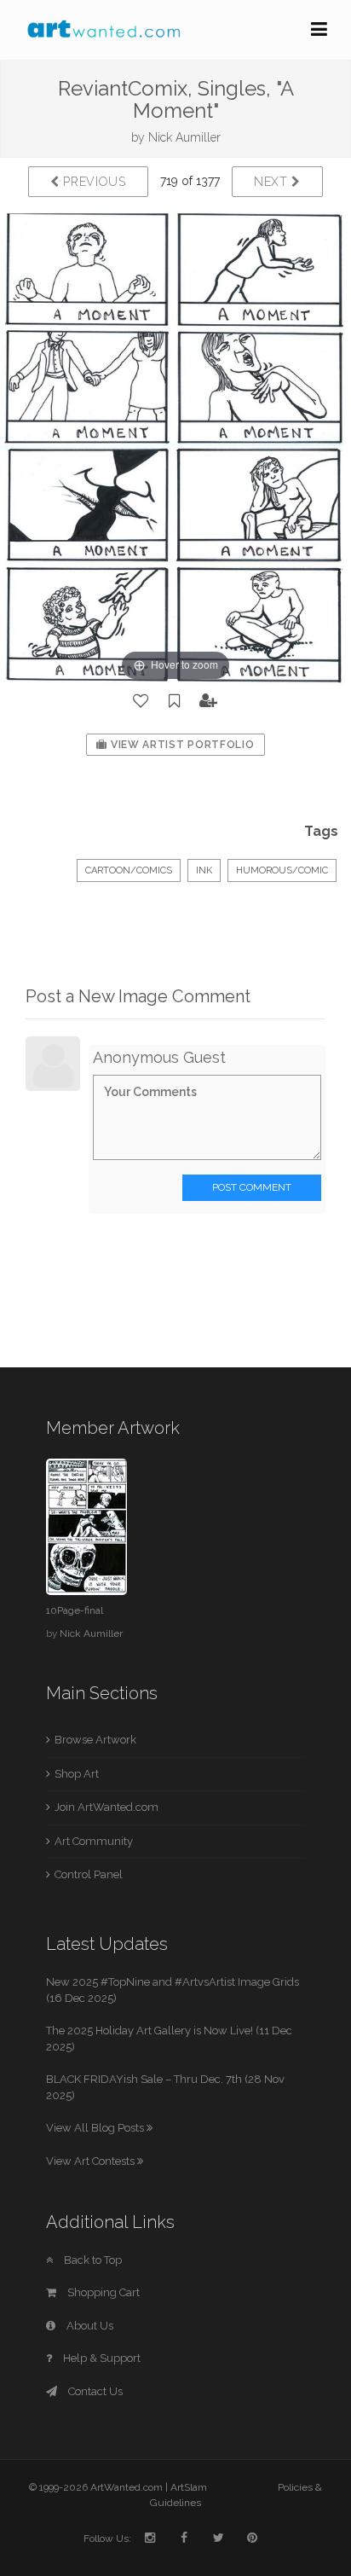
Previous (93, 182)
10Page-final (75, 1610)
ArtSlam (189, 2487)
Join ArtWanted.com (106, 1807)
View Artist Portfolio (181, 745)
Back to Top (92, 2260)
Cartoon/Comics (129, 870)
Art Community (94, 1841)
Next (273, 182)
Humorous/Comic (282, 870)
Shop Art (77, 1774)
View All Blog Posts (96, 2128)
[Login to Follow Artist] (209, 701)
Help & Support (101, 2358)
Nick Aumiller (184, 137)
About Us (89, 2326)
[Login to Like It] (141, 701)
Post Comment (252, 1187)
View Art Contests (92, 2161)
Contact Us (94, 2391)
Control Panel (89, 1874)
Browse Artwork (95, 1740)
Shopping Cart (102, 2292)
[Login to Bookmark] (175, 701)
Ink (204, 870)
